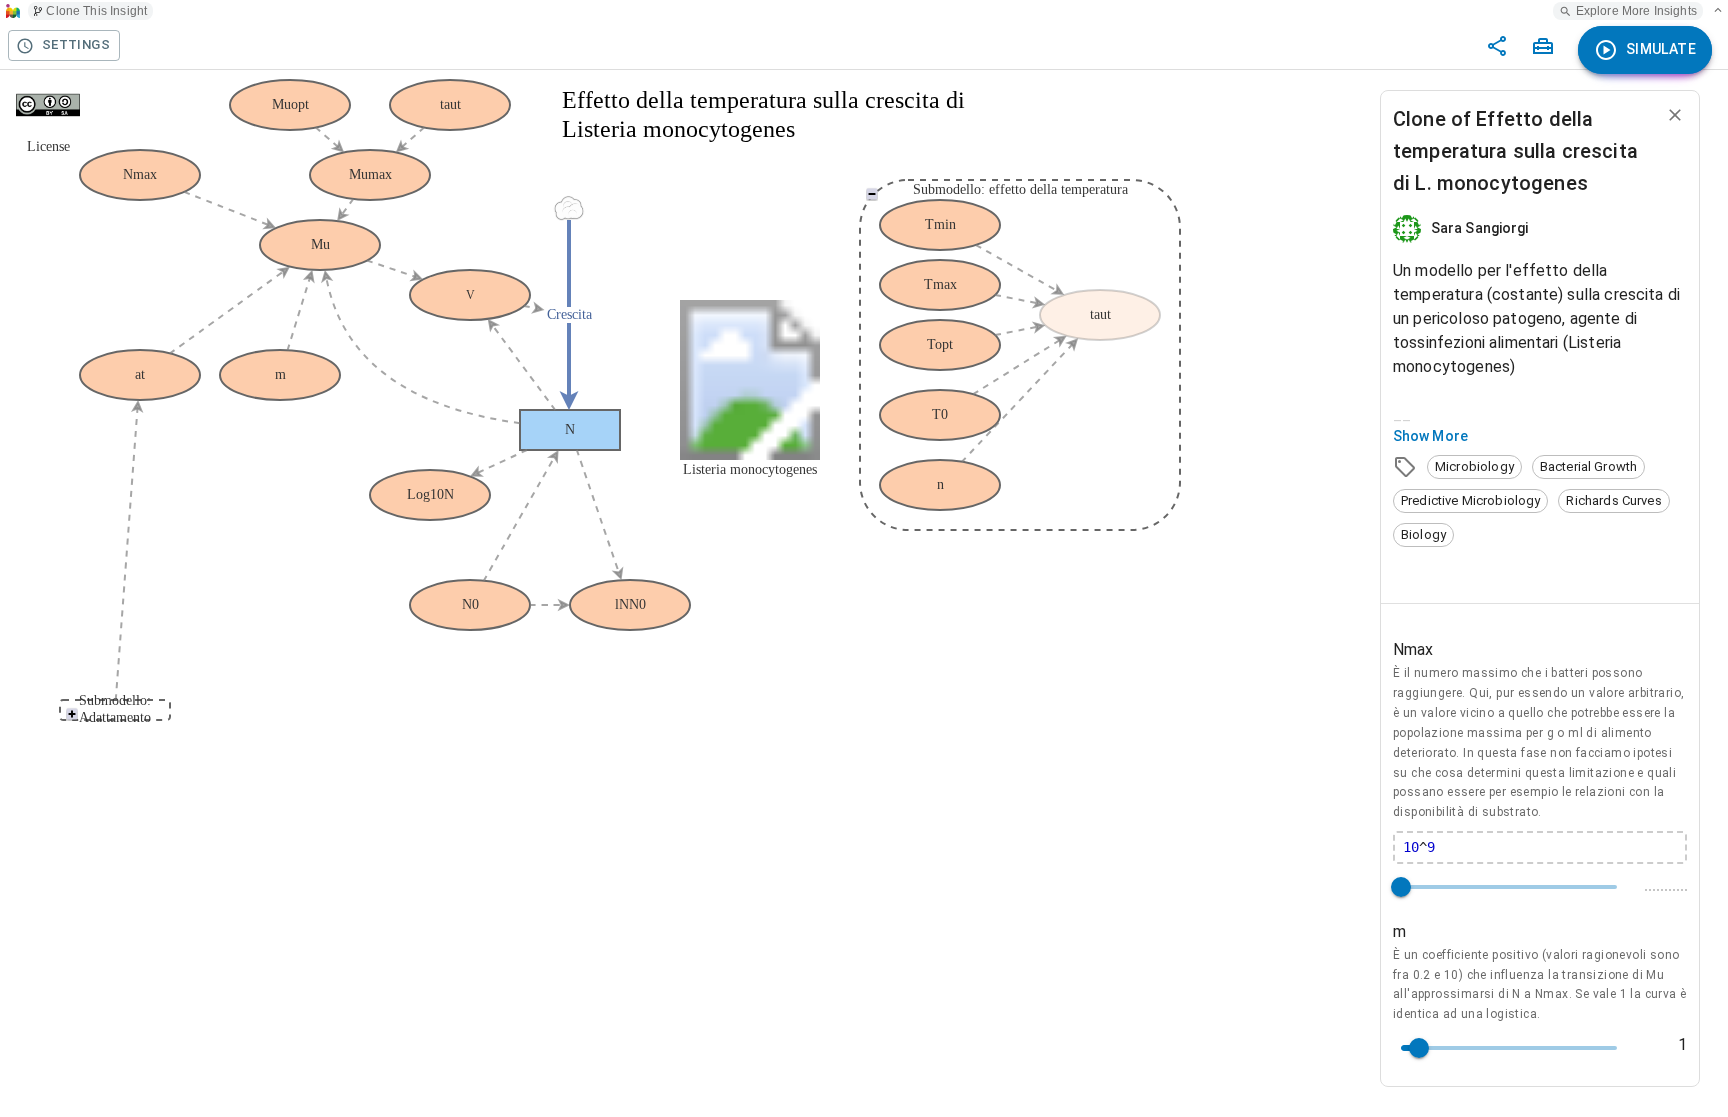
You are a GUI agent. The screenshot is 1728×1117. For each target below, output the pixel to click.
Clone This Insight (96, 11)
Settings (76, 44)
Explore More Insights (1636, 11)
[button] (1474, 467)
